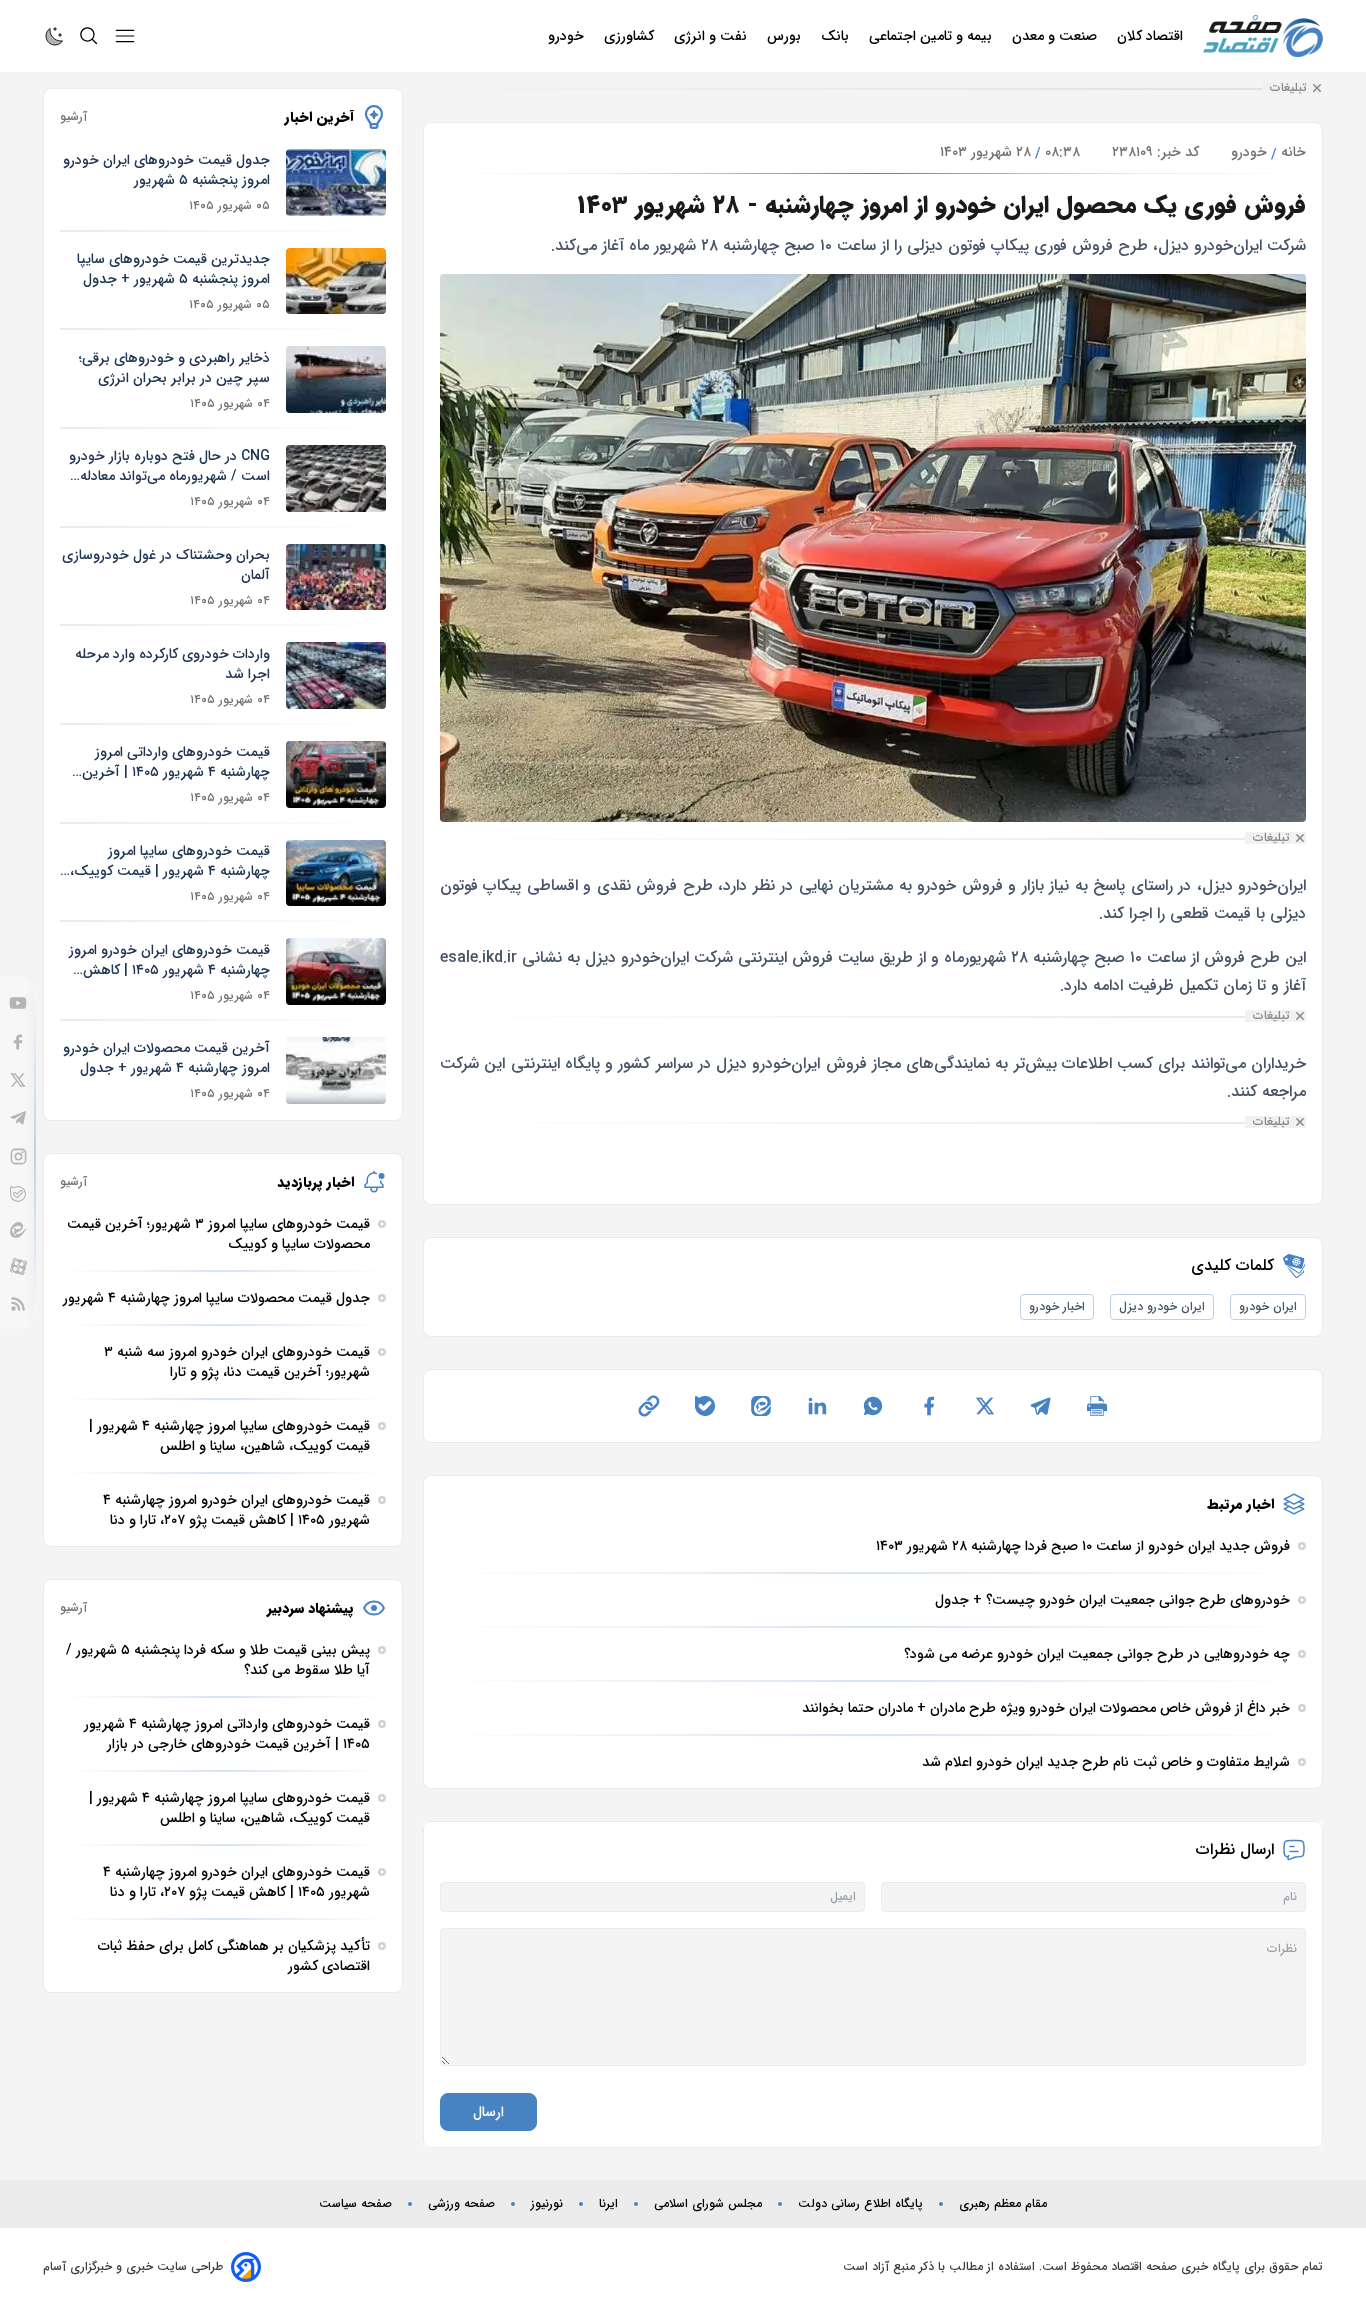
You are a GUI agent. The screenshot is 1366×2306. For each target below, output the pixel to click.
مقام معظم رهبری (1003, 2204)
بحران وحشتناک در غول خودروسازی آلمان (166, 565)
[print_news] (1097, 1406)
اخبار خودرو (1057, 1306)
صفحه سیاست (355, 2204)
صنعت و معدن (1056, 36)
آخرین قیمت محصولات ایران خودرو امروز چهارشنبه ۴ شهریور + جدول (166, 1058)
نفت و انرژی (712, 36)
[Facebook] (18, 1042)
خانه (1293, 152)
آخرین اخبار (319, 117)
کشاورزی (631, 36)
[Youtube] (18, 1003)
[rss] (18, 1304)
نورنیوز (547, 2204)
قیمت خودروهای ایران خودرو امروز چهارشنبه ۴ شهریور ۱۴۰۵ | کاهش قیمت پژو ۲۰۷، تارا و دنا (169, 960)
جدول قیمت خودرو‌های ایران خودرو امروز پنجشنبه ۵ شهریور (166, 170)
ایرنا (608, 2204)
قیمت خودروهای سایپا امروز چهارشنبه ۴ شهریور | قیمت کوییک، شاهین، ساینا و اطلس (170, 861)
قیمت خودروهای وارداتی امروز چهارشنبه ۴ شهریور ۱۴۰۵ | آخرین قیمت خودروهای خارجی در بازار (176, 762)
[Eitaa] (18, 1230)
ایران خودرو (1268, 1306)
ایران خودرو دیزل (1162, 1306)
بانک (837, 36)
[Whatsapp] (873, 1406)
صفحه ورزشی (461, 2204)
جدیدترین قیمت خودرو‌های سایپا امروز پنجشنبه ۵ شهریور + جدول (173, 269)
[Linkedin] (817, 1406)
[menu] (125, 36)
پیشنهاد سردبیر (310, 1608)
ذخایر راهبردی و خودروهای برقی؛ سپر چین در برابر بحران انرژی (174, 368)
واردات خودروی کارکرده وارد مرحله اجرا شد (172, 664)
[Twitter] (18, 1080)
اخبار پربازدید (315, 1182)
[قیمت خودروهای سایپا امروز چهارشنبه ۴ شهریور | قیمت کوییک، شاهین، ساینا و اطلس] (336, 873)
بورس (786, 36)
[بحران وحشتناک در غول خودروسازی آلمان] (336, 577)
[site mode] (55, 36)
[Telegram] (18, 1118)
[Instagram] (18, 1156)
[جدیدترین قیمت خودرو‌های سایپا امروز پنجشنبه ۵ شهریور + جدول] (336, 281)
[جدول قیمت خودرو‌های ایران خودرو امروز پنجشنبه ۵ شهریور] (336, 182)
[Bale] (18, 1194)
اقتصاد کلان (1152, 36)
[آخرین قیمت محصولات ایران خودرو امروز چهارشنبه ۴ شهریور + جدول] (336, 1070)
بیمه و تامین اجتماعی (932, 36)
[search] (89, 36)
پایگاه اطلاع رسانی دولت (860, 2204)
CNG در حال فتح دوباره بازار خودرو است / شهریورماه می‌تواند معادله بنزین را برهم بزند (169, 466)
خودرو (568, 36)
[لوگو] (1263, 36)
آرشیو (73, 117)
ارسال (488, 2112)
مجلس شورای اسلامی (708, 2204)
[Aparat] (18, 1266)
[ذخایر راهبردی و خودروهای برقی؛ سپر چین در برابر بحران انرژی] (336, 379)
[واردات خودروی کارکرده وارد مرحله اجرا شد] (336, 675)
